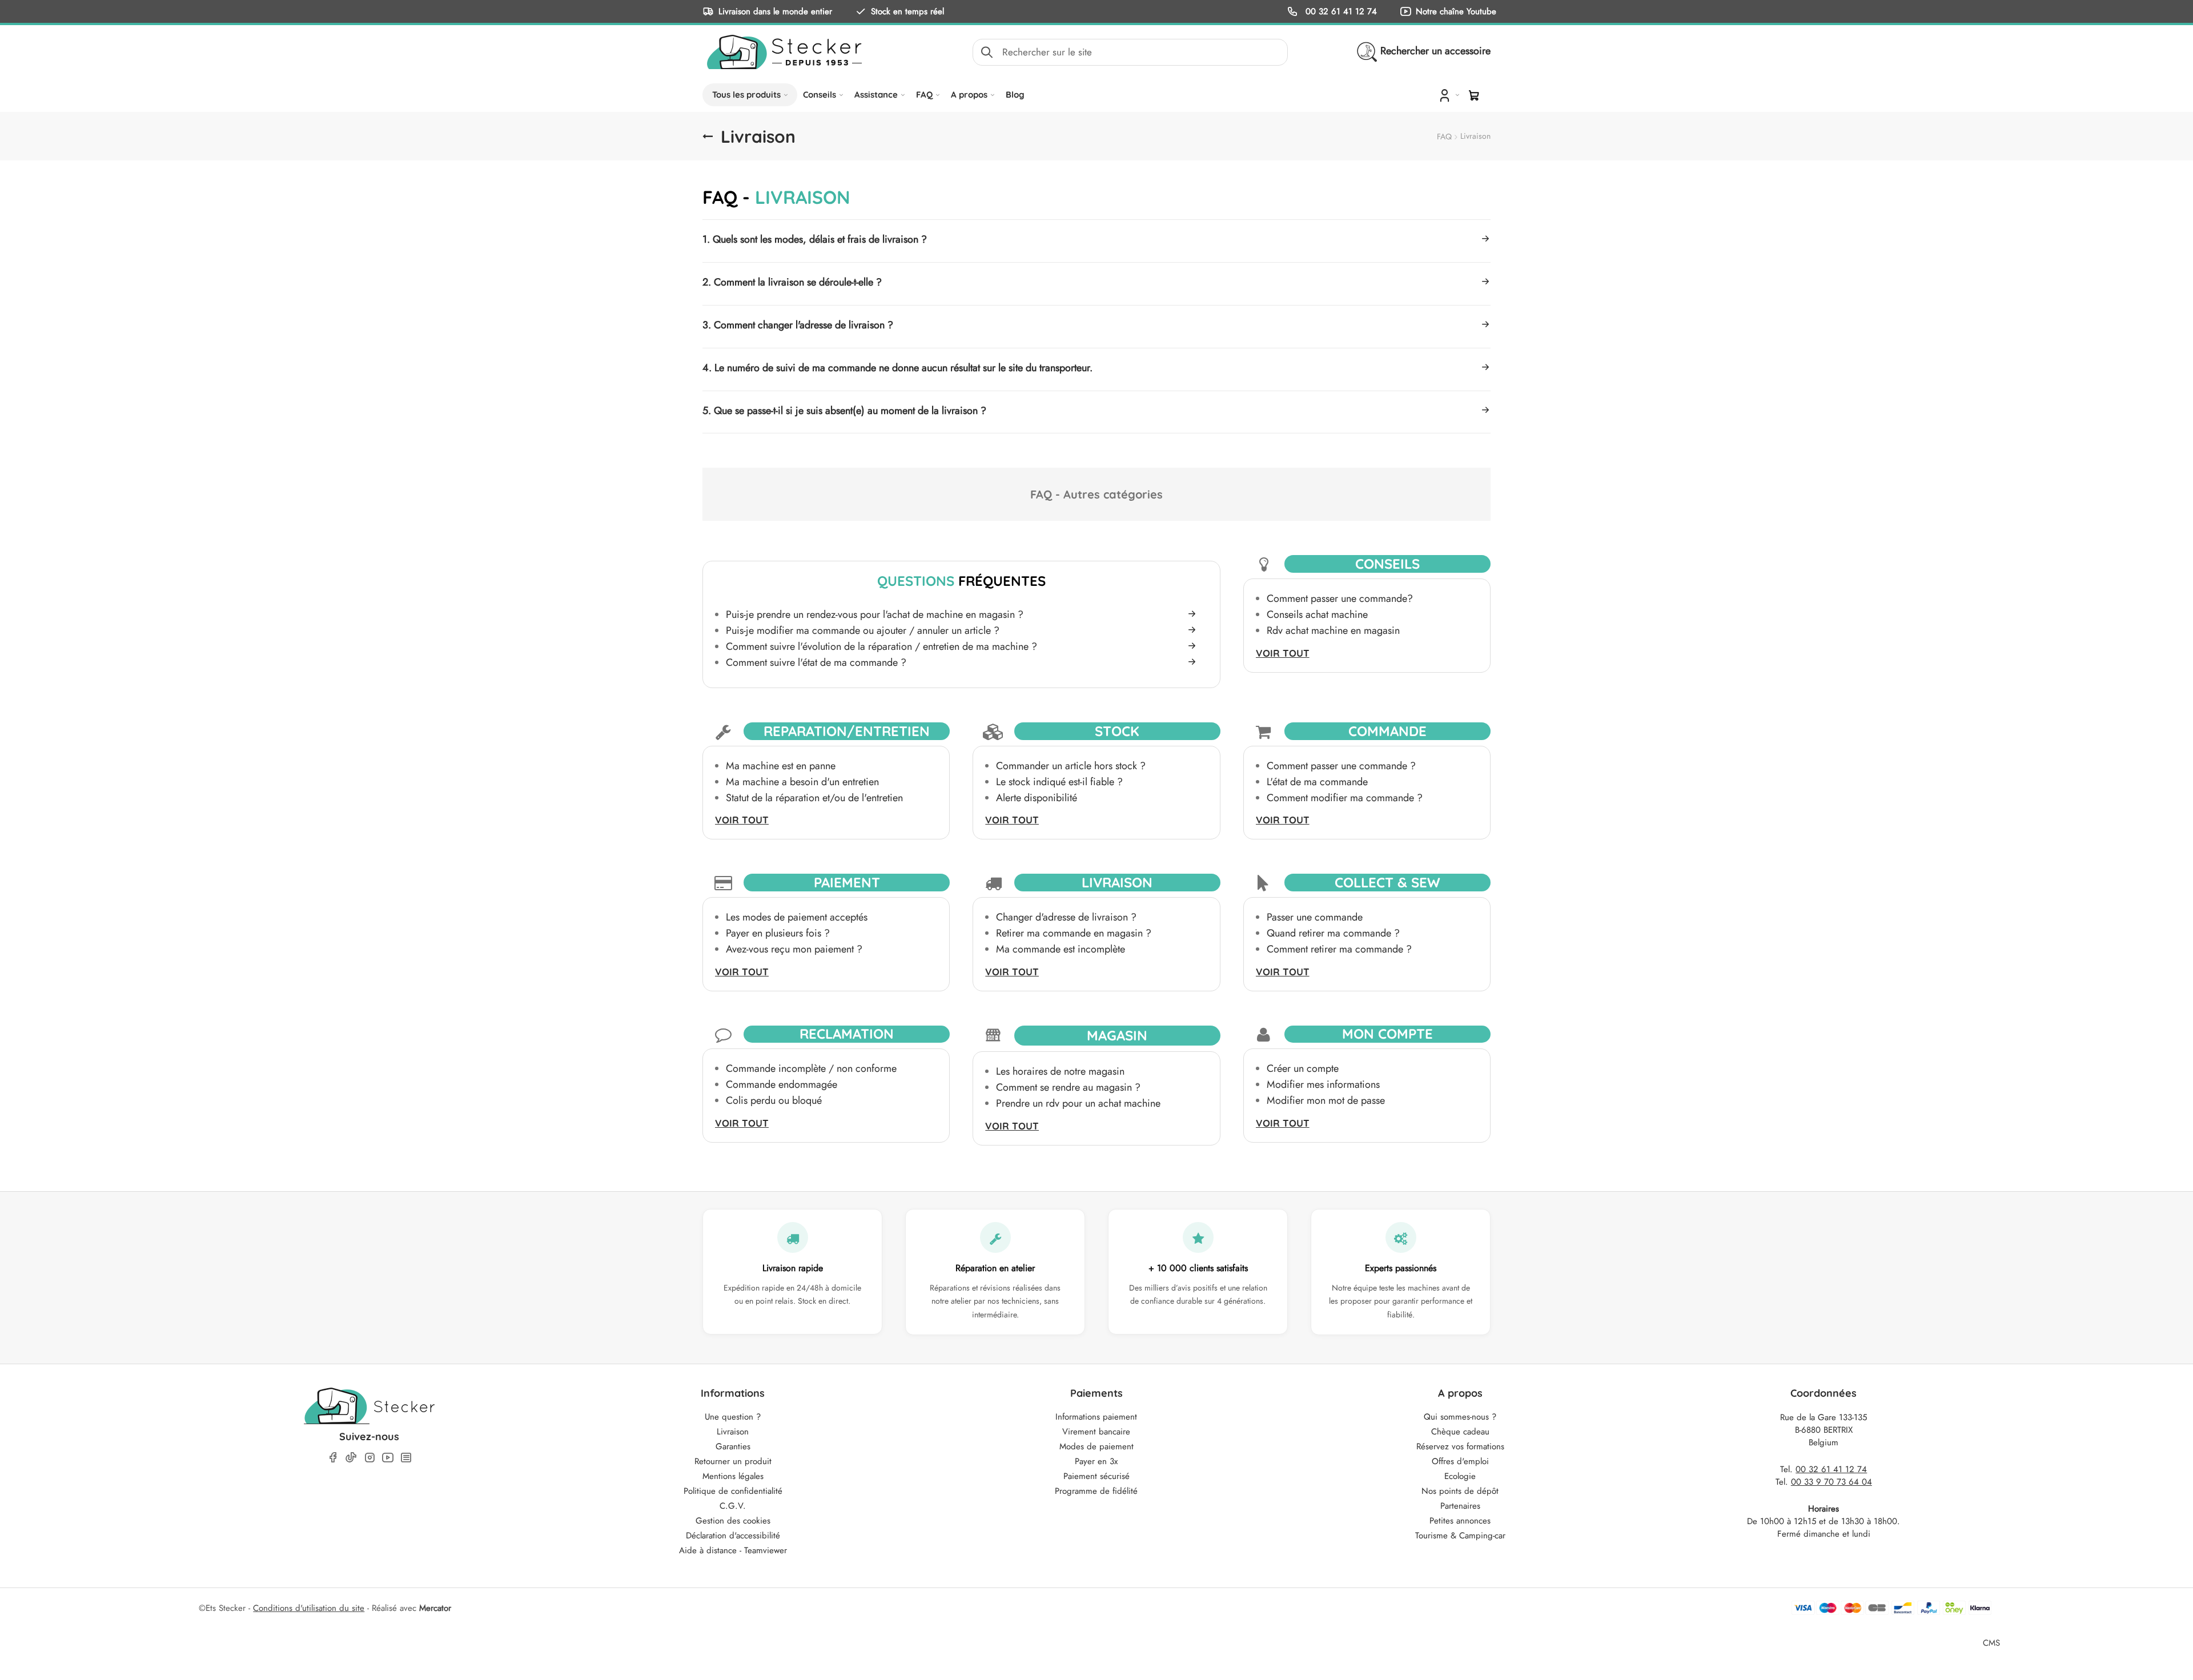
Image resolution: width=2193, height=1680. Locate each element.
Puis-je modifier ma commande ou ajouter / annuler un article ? (863, 630)
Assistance (876, 95)
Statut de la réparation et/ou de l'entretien (814, 798)
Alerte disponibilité (1037, 798)
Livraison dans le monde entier (775, 11)
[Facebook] (333, 1458)
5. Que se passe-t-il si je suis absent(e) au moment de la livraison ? (844, 411)
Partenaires (1460, 1506)
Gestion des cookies (733, 1521)
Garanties (733, 1446)
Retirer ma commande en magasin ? (1074, 933)
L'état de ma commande (1317, 782)
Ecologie (1460, 1476)
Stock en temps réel (907, 11)
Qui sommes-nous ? (1460, 1417)
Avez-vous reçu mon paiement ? (794, 949)
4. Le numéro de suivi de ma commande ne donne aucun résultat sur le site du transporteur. (897, 368)
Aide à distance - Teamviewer (733, 1550)
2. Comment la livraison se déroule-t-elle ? (792, 282)
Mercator (435, 1608)
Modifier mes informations (1323, 1084)
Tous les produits (746, 95)
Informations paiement (1096, 1417)
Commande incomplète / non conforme (811, 1068)
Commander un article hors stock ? (1071, 766)
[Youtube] (388, 1458)
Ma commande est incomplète (1061, 949)
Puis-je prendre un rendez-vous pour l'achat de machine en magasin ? (875, 614)
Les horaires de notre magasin (1060, 1071)
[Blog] (406, 1458)
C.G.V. (733, 1506)
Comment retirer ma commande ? (1339, 949)
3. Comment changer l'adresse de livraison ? (798, 325)
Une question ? (733, 1417)
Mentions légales (733, 1476)
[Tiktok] (351, 1457)
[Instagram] (369, 1458)
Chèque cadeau (1460, 1432)
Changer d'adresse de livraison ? (1066, 917)
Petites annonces (1460, 1521)
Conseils (820, 95)
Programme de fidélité (1096, 1491)
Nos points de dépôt (1460, 1491)
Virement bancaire (1096, 1432)
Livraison (733, 1432)
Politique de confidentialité (733, 1491)
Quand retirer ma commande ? (1333, 933)
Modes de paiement (1096, 1446)
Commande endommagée (782, 1084)
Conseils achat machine (1317, 614)
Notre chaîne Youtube (1456, 11)
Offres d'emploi (1460, 1461)
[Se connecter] (1448, 95)
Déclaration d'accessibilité (733, 1536)
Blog (1015, 95)
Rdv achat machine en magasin (1333, 630)
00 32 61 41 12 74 (1340, 11)
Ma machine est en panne (781, 766)
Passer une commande (1315, 917)
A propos (969, 95)
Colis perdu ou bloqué (774, 1100)
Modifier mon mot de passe (1326, 1100)
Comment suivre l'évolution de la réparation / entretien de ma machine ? (881, 646)
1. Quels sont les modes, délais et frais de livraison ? (815, 239)
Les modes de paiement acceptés (797, 917)
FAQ (924, 95)
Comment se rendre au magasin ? (1068, 1087)
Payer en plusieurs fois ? (778, 933)
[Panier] (1474, 95)
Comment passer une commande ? (1341, 766)
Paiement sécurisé (1096, 1476)
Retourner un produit (733, 1461)
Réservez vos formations (1460, 1446)
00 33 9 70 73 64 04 (1831, 1482)
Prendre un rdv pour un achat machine (1078, 1103)
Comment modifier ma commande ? (1345, 798)
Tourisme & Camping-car (1460, 1536)
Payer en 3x (1096, 1461)
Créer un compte (1303, 1068)
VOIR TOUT (1283, 653)
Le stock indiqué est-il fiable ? (1059, 782)
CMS (1991, 1643)
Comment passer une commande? (1340, 598)
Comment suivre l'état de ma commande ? (816, 662)
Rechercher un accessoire (1435, 51)
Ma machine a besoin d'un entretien (802, 782)
